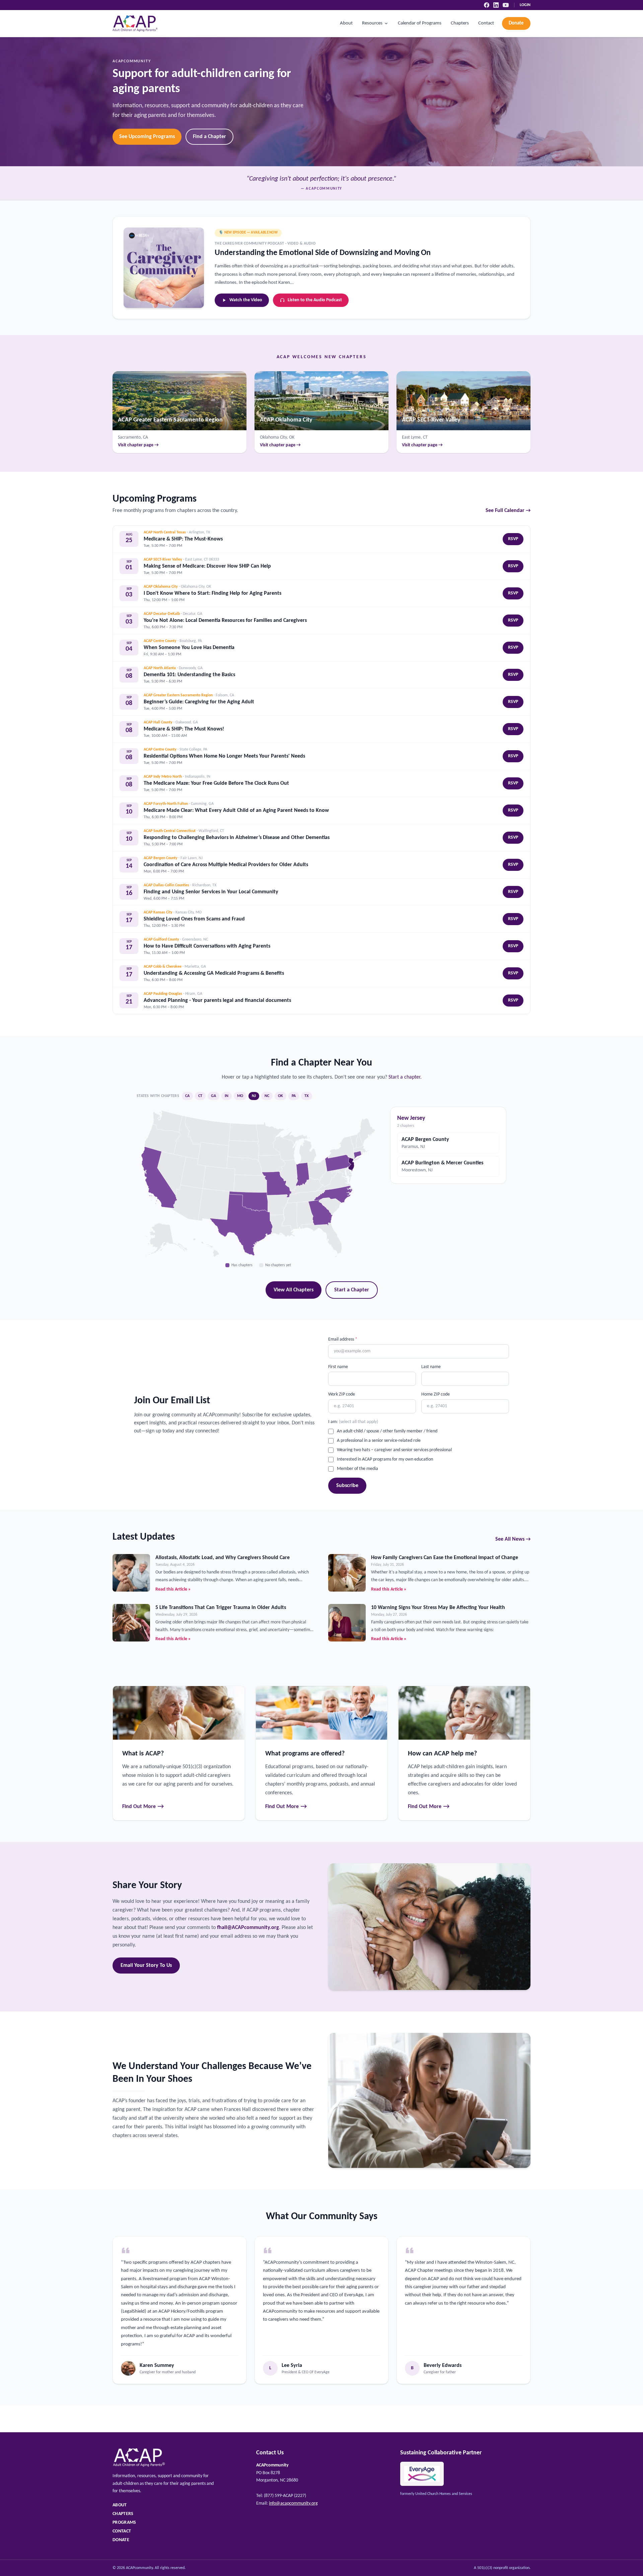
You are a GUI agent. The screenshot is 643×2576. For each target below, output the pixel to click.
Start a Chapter (352, 1290)
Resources (372, 23)
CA (187, 1096)
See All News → (513, 1539)
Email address (343, 1339)
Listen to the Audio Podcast (315, 300)
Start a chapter (404, 1077)
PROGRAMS (124, 2523)
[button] (321, 1212)
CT (200, 1096)
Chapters (460, 23)
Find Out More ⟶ (143, 1807)
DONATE (121, 2540)
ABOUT (120, 2505)
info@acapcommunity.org (293, 2503)
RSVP (513, 539)
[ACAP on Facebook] (487, 5)
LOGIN (525, 5)
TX (307, 1096)
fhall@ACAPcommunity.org (248, 1928)
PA (294, 1096)
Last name (431, 1367)
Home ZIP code (436, 1394)
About (346, 23)
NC (267, 1096)
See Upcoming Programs (147, 137)
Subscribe (347, 1486)
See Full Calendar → (508, 511)
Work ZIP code (342, 1394)
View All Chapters (294, 1290)
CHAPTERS (123, 2514)
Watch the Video (246, 300)
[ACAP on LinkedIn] (496, 5)
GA (213, 1096)
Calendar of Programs (420, 23)
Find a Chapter (209, 137)
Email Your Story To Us (146, 1966)
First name (338, 1367)
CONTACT (122, 2531)
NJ (254, 1096)
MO (240, 1096)
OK (280, 1096)
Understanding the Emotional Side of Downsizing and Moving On (323, 253)
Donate (516, 23)
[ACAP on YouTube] (506, 5)
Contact (486, 23)
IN (227, 1096)
